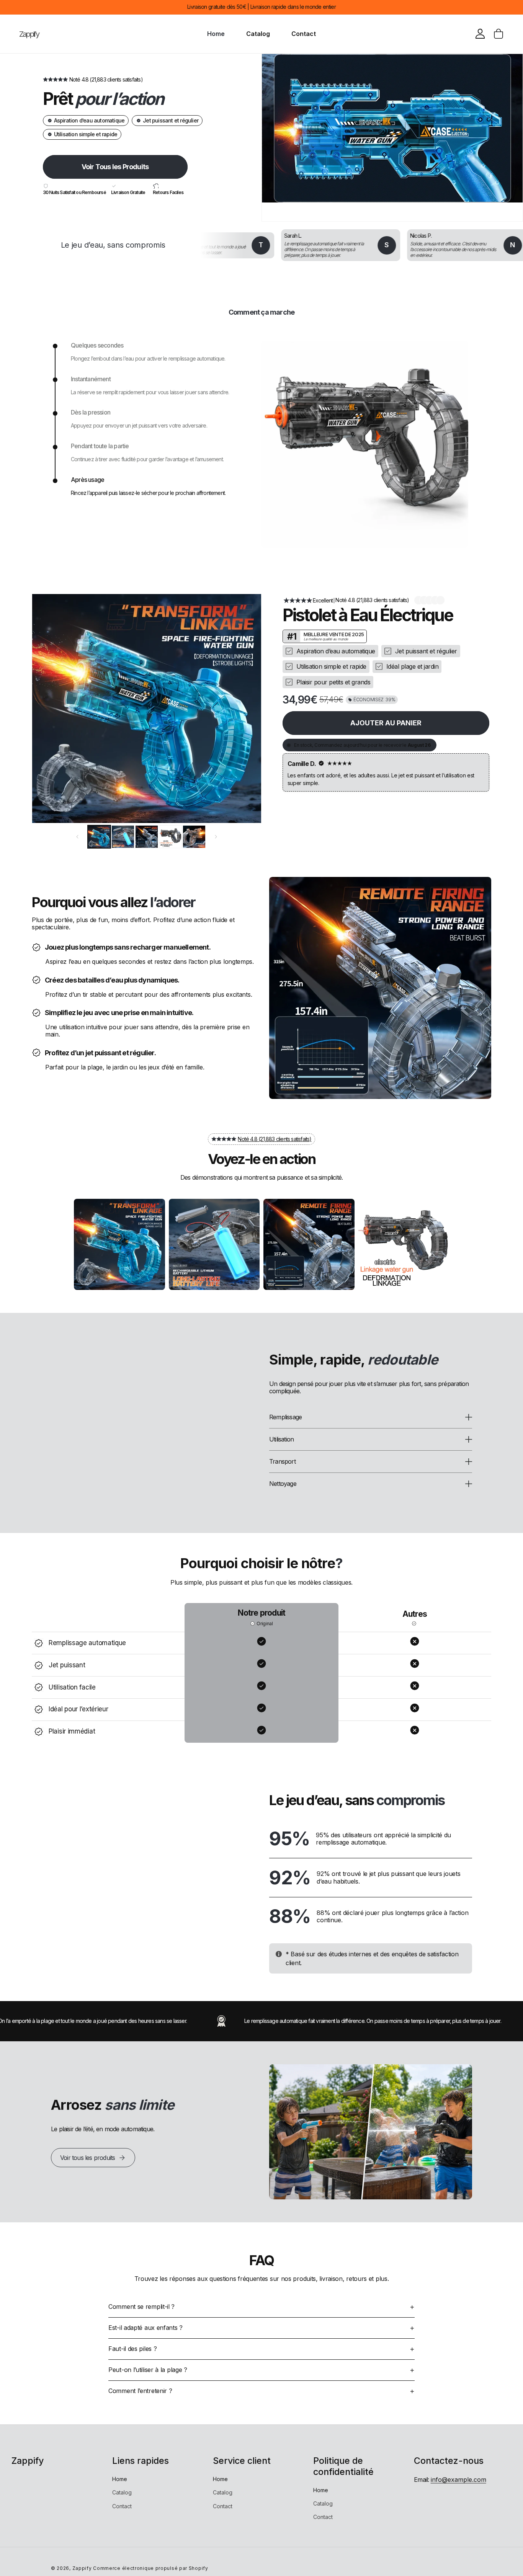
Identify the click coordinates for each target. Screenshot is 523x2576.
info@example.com (458, 2480)
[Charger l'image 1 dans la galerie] (99, 837)
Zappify (82, 2568)
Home (120, 2479)
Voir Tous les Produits (115, 167)
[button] (498, 34)
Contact (122, 2506)
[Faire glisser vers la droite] (216, 837)
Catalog (122, 2492)
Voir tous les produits (87, 2158)
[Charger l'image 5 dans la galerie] (194, 837)
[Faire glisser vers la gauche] (77, 837)
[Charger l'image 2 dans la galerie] (123, 837)
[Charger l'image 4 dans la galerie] (170, 837)
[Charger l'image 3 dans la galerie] (147, 837)
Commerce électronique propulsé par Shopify (150, 2568)
